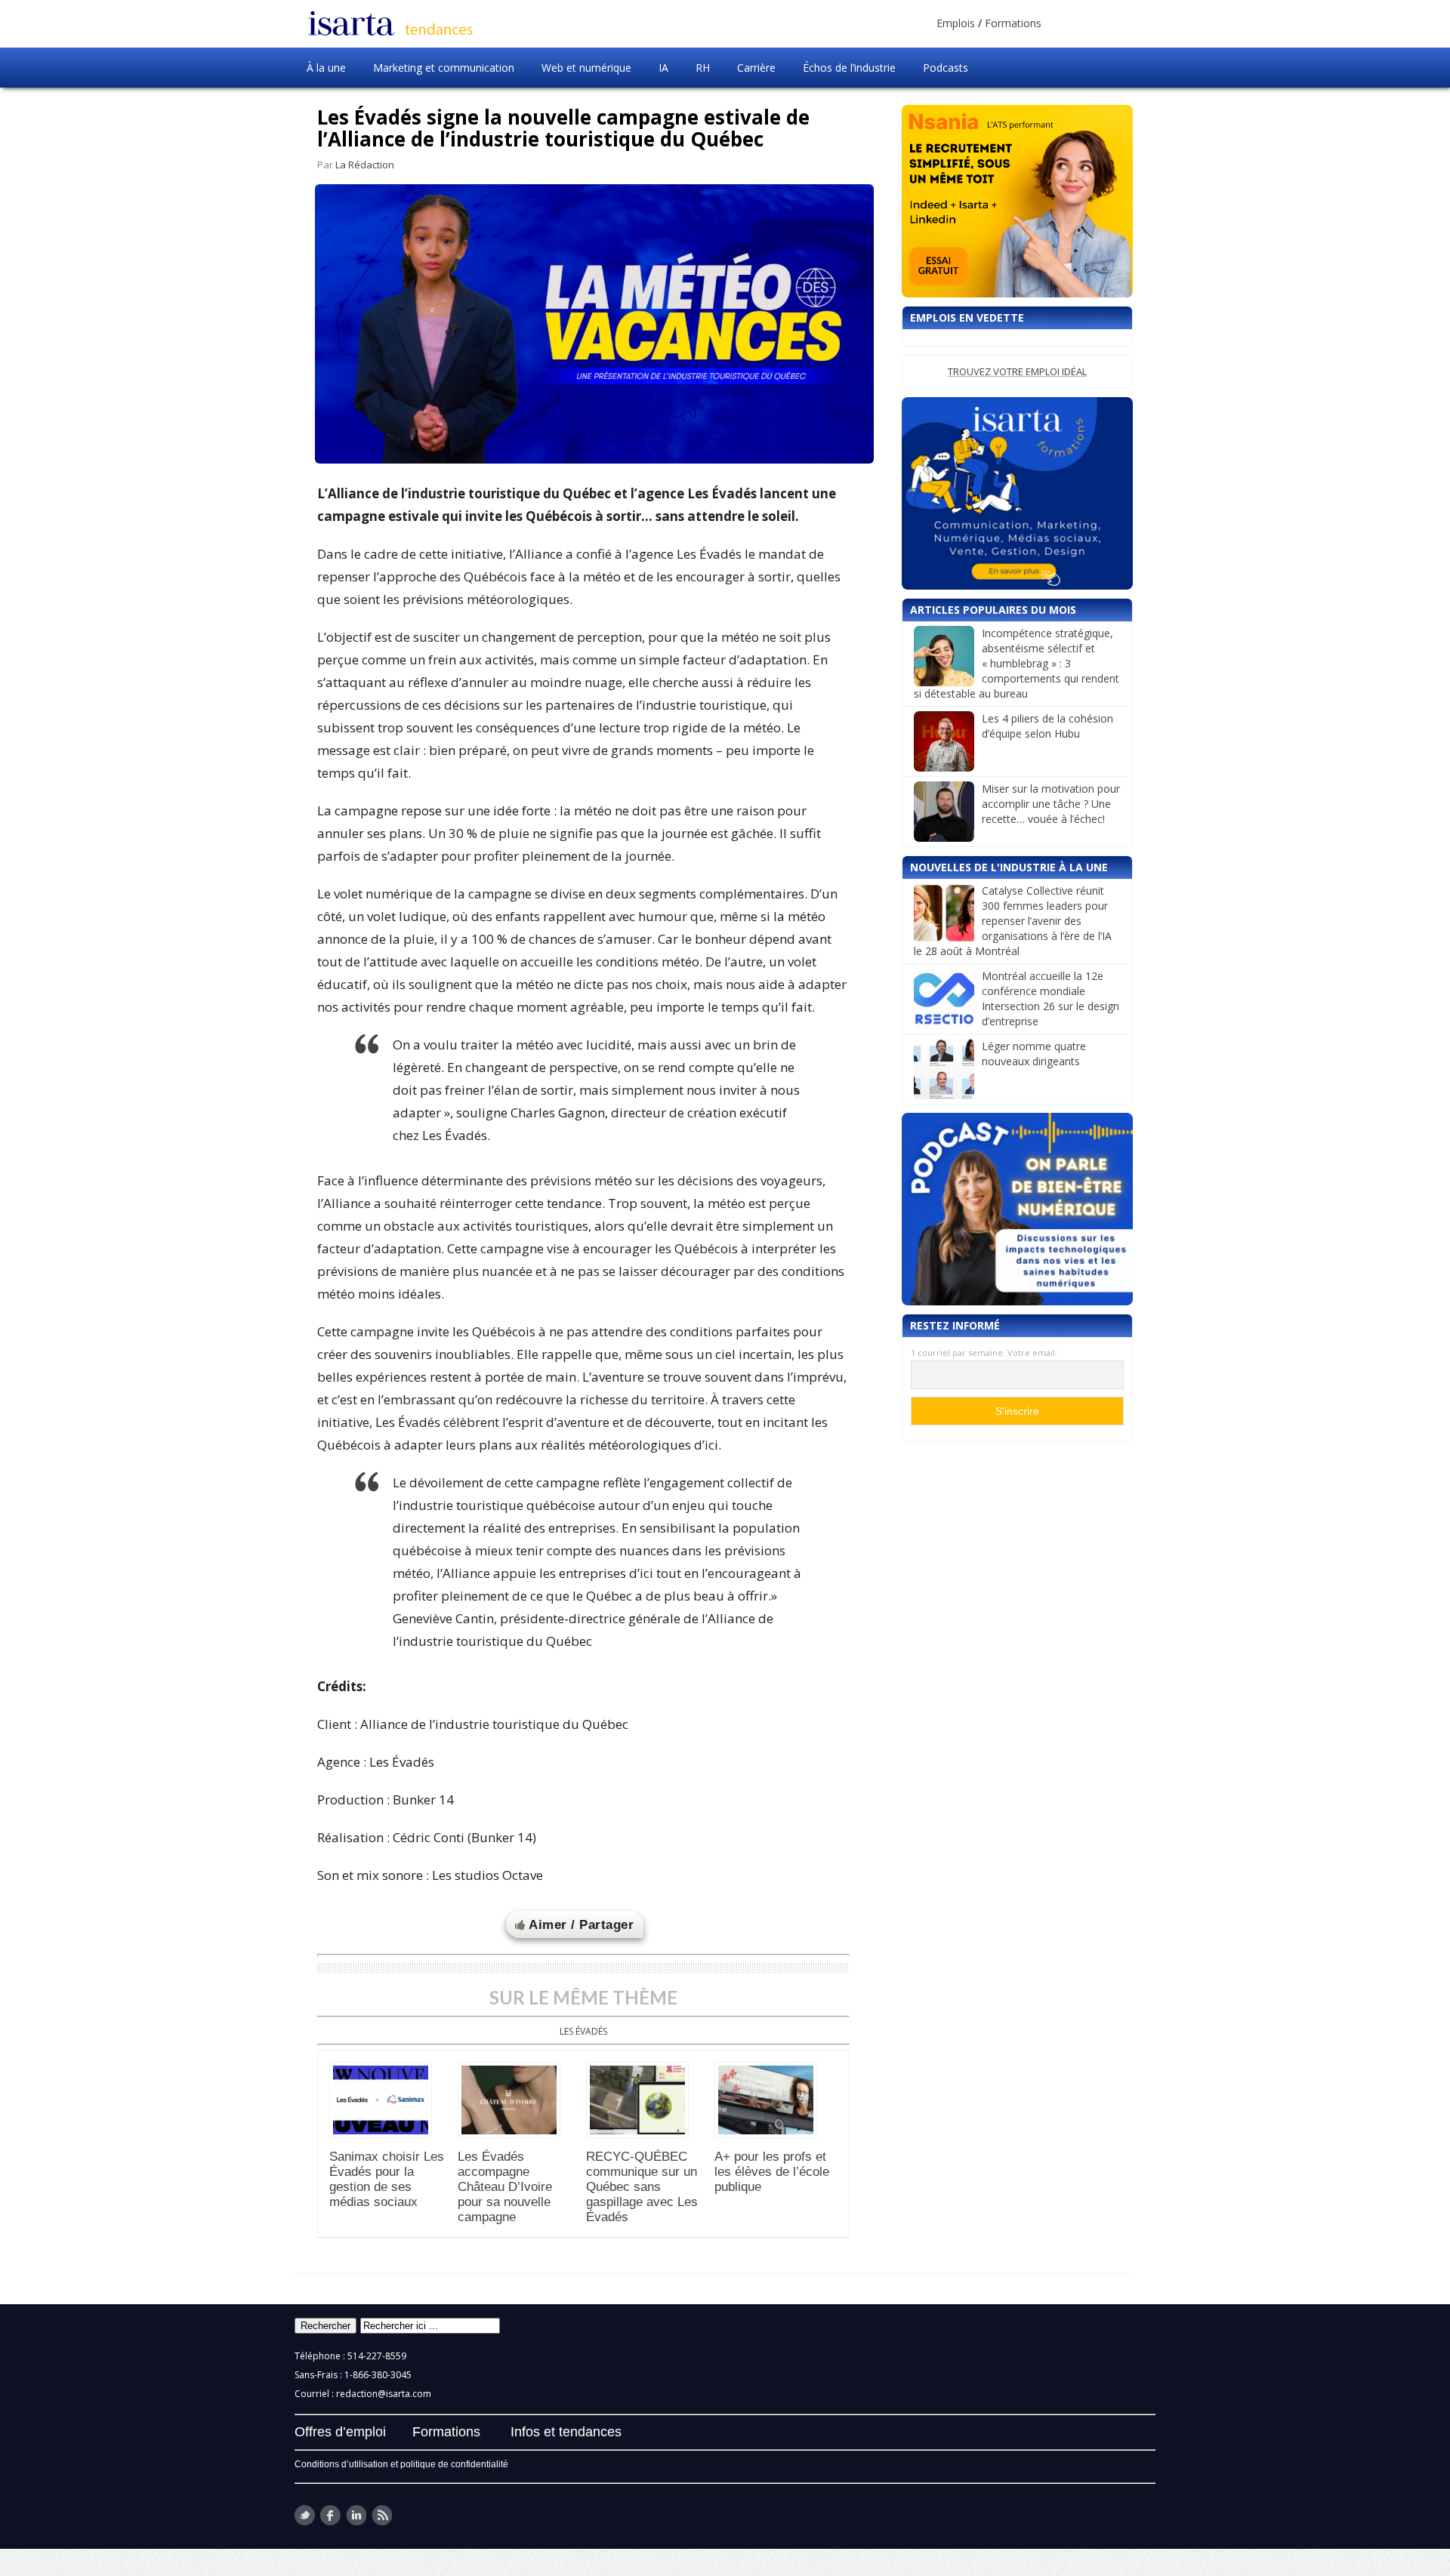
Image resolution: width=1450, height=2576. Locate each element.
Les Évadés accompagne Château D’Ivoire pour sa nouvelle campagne (505, 2187)
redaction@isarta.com (384, 2394)
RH (703, 68)
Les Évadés (583, 2031)
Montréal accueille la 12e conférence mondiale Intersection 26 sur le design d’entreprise (1050, 998)
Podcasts (946, 68)
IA (663, 68)
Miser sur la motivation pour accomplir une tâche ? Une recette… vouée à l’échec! (1051, 804)
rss (382, 2515)
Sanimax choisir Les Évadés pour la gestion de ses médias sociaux (387, 2179)
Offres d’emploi (340, 2432)
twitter (305, 2515)
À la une (326, 68)
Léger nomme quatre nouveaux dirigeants (1034, 1054)
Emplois (956, 23)
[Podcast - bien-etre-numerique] (1017, 1209)
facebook (330, 2515)
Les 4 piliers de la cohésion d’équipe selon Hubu (1047, 726)
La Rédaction (365, 165)
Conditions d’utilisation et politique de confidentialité (401, 2464)
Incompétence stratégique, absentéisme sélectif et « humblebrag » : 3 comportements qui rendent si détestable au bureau (1017, 663)
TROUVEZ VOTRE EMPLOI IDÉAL (1017, 371)
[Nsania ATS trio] (1017, 201)
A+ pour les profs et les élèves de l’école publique (772, 2172)
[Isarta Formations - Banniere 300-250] (1017, 493)
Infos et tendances (566, 2432)
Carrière (756, 68)
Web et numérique (586, 68)
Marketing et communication (444, 68)
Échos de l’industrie (849, 68)
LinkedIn (356, 2515)
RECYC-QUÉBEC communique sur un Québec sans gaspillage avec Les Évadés (642, 2187)
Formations (1013, 23)
